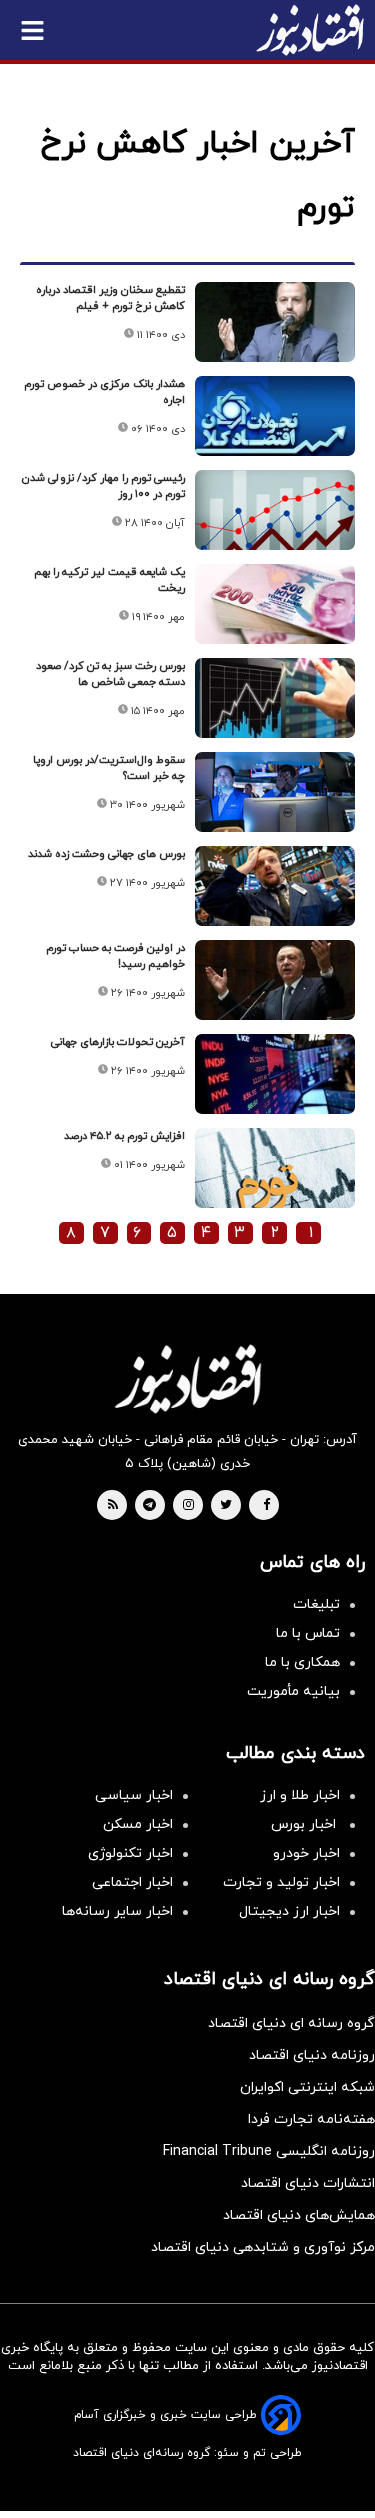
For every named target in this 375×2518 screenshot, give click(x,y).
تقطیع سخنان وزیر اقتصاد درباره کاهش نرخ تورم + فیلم (110, 298)
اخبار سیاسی (134, 1795)
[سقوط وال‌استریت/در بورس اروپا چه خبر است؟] (275, 792)
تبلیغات (316, 1604)
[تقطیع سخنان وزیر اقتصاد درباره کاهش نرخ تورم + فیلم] (275, 322)
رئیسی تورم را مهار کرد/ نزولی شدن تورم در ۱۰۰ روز (103, 486)
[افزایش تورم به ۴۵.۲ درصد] (275, 1168)
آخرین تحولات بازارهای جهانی (118, 1042)
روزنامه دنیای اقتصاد (312, 2055)
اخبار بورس (305, 1824)
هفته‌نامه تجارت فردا (311, 2119)
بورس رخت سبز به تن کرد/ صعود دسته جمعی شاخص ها (110, 674)
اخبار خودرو (306, 1853)
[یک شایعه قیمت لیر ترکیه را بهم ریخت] (275, 604)
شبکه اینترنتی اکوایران (307, 2087)
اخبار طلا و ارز (300, 1795)
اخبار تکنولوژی (130, 1853)
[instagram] (188, 1506)
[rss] (113, 1506)
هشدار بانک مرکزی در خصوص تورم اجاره (104, 392)
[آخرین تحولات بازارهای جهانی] (275, 1074)
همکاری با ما (302, 1662)
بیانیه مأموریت (293, 1691)
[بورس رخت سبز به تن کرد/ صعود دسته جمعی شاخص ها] (275, 698)
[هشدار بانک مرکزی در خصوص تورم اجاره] (275, 416)
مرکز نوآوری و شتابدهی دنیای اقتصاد (263, 2247)
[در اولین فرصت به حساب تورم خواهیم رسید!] (275, 980)
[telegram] (149, 1506)
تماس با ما (308, 1633)
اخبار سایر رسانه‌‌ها (117, 1911)
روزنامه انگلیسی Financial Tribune (269, 2151)
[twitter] (226, 1506)
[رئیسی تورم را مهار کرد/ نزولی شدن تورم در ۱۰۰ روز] (275, 510)
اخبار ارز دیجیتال (289, 1911)
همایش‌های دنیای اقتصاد (299, 2215)
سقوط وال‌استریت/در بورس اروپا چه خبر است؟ (109, 768)
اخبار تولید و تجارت (281, 1882)
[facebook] (266, 1506)
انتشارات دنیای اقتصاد (308, 2183)
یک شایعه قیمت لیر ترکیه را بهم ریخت (109, 580)
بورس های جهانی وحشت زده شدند (106, 854)
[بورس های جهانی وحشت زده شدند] (275, 886)
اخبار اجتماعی (132, 1882)
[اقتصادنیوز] (187, 1379)
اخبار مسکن (138, 1824)
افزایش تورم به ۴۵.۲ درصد (124, 1136)
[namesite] (310, 30)
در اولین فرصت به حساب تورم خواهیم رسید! (115, 956)
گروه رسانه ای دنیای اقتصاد (291, 2023)
